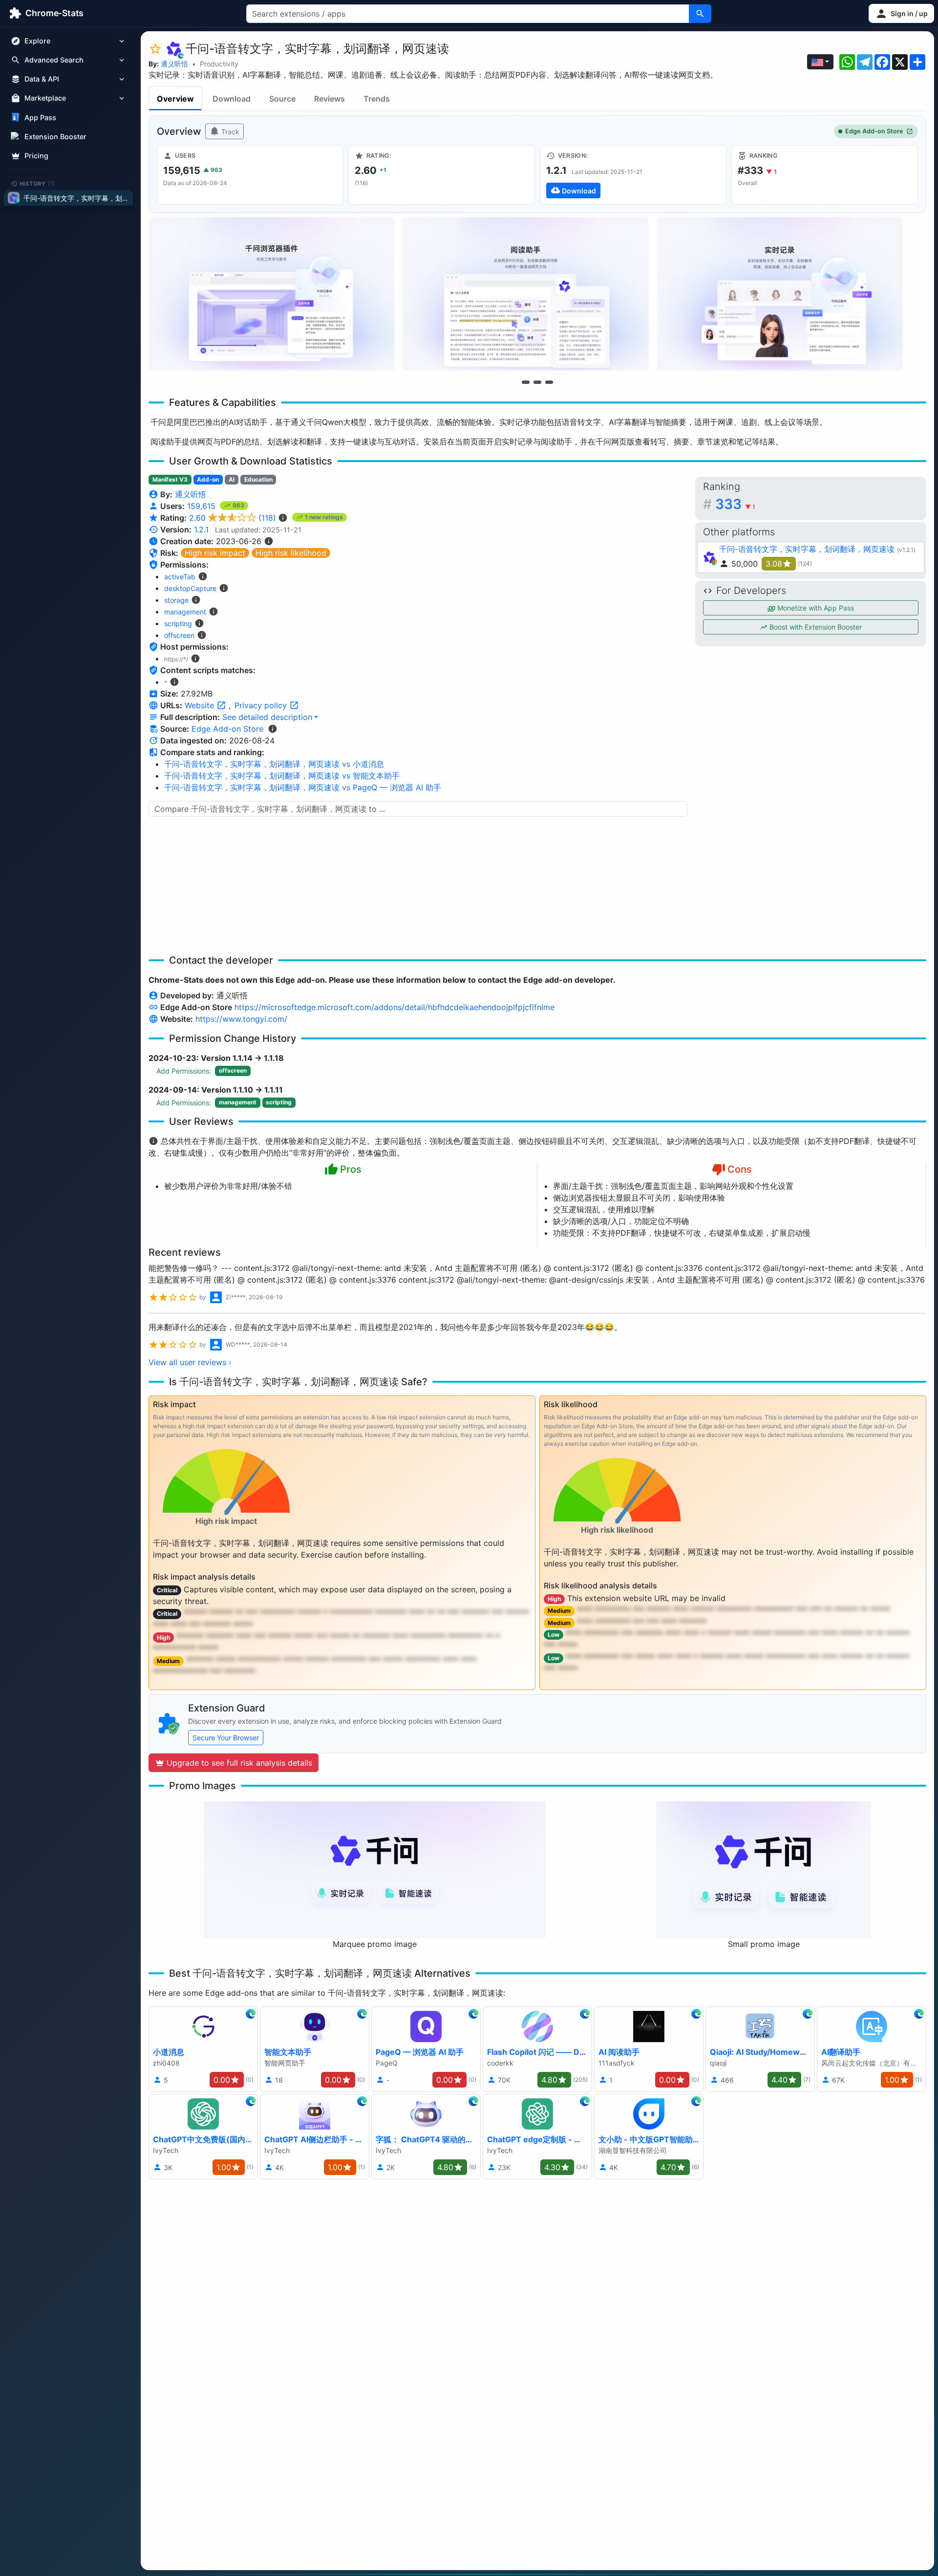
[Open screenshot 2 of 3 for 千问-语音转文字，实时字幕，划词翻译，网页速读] (526, 294)
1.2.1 (201, 529)
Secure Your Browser (226, 1738)
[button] (901, 13)
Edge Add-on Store (874, 131)
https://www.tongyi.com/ (241, 1019)
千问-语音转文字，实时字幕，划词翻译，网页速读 (807, 549)
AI (232, 479)
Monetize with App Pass (815, 608)
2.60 (233, 518)
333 (735, 504)
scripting (178, 623)
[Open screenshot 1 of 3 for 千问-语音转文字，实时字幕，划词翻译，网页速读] (272, 294)
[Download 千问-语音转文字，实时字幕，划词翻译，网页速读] (633, 175)
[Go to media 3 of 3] (549, 382)
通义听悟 (174, 64)
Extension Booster (55, 137)
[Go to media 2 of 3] (537, 382)
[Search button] (700, 14)
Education (258, 479)
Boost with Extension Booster (815, 627)
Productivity (219, 64)
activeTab (180, 577)
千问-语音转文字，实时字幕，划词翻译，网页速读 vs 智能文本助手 (282, 776)
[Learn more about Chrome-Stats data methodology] (273, 729)
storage (176, 600)
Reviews (330, 99)
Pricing (36, 156)
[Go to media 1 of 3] (526, 382)
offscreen (179, 635)
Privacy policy (262, 705)
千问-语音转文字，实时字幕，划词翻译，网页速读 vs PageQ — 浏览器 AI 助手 (303, 787)
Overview (175, 99)
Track (229, 132)
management (185, 612)
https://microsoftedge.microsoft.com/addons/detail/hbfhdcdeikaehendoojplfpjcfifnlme (394, 1007)
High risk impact (215, 553)
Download (232, 99)
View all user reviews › (190, 1362)
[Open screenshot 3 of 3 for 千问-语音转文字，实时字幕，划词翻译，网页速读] (780, 294)
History (38, 183)
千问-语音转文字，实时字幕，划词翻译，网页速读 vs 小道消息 (274, 764)
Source (282, 99)
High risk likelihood (291, 553)
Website (201, 705)
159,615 (203, 506)
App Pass (40, 117)
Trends (377, 99)
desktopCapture (190, 588)
